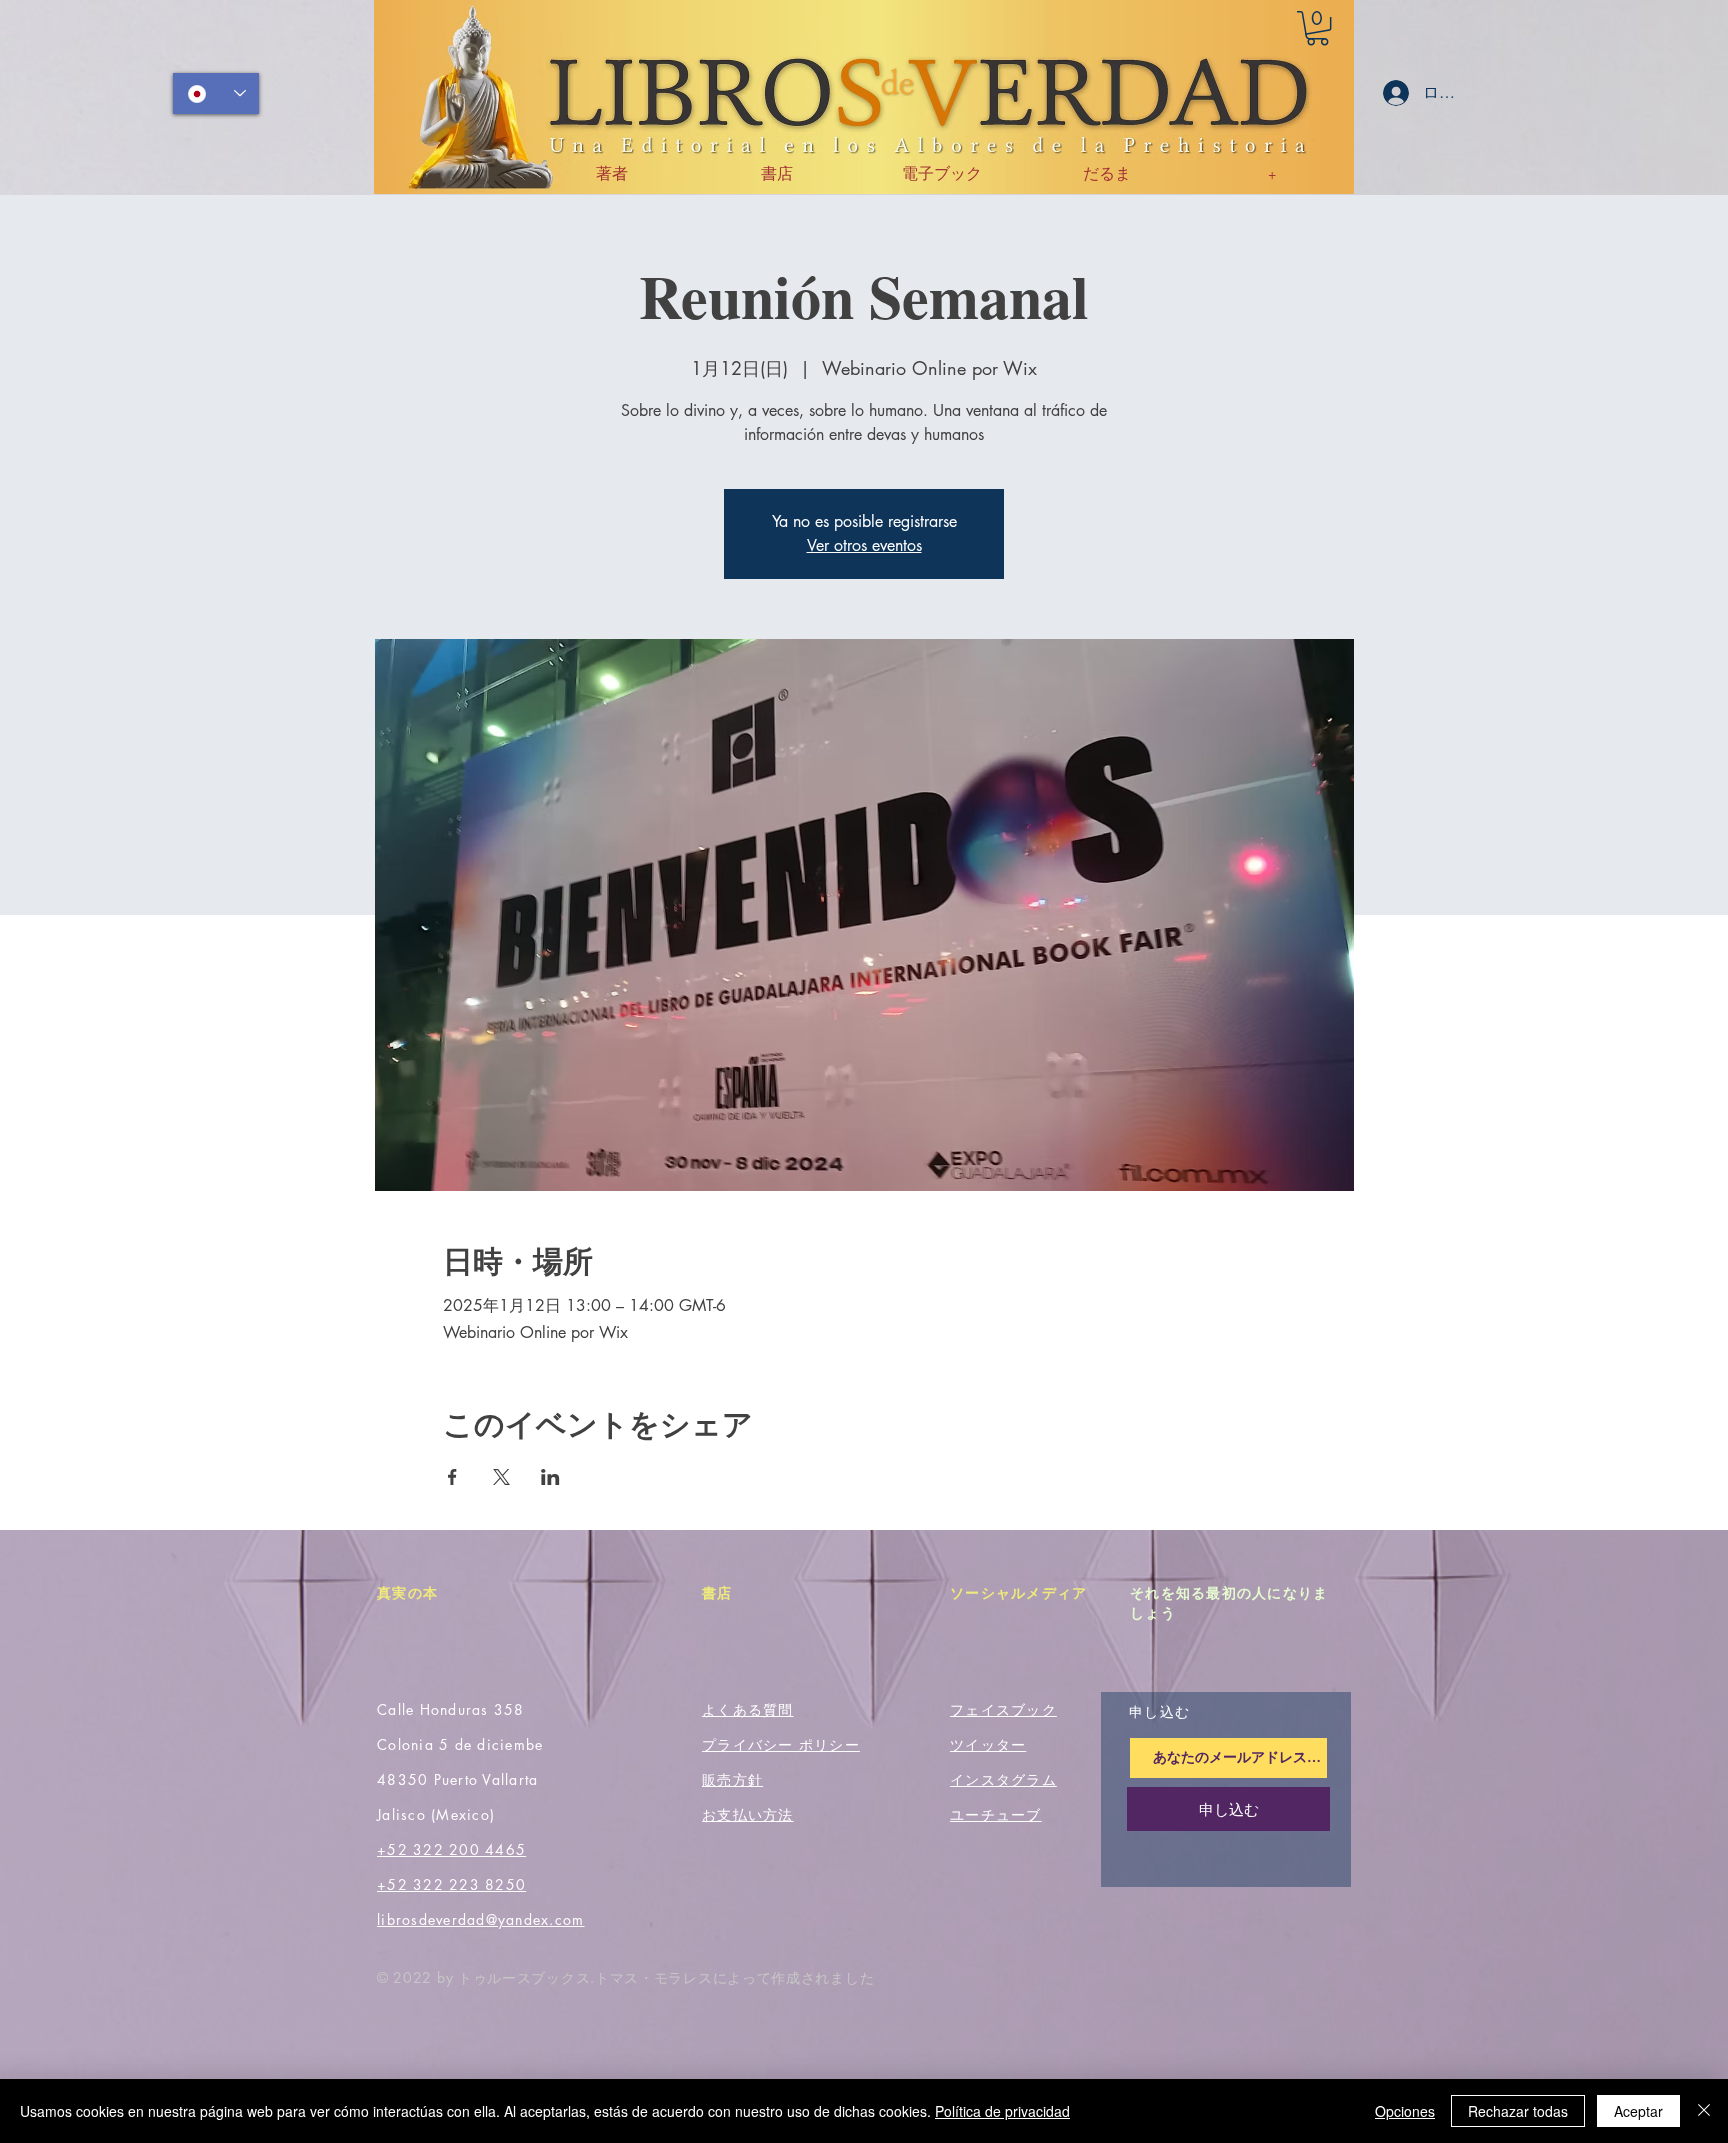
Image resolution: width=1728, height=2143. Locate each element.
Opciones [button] (1405, 2111)
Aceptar (1638, 2111)
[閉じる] (1704, 2111)
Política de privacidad (1002, 2111)
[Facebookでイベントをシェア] (452, 1477)
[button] (1317, 28)
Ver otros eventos (864, 545)
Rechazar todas (1518, 2111)
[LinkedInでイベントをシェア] (550, 1477)
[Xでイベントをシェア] (501, 1477)
